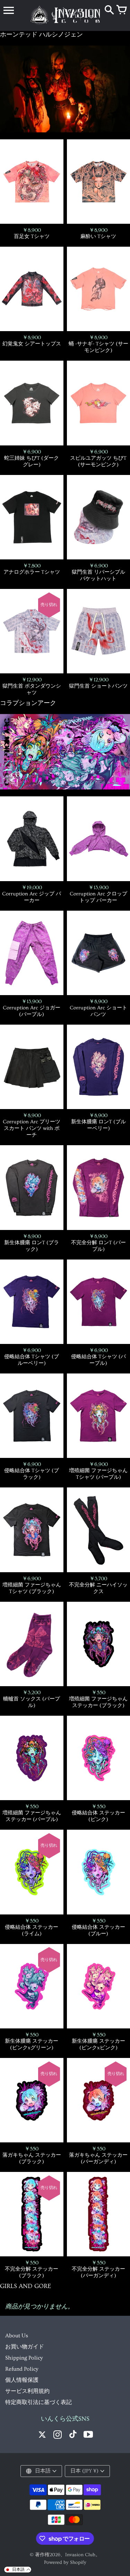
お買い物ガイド (25, 2347)
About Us (17, 2336)
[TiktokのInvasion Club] (73, 2435)
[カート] (121, 10)
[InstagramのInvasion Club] (58, 2435)
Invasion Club (80, 2555)
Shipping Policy (24, 2358)
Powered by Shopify (65, 2562)
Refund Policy (22, 2369)
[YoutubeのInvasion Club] (88, 2435)
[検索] (109, 10)
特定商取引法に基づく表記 (38, 2402)
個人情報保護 (22, 2380)
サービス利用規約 (27, 2391)
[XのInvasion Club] (42, 2435)
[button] (18, 2570)
